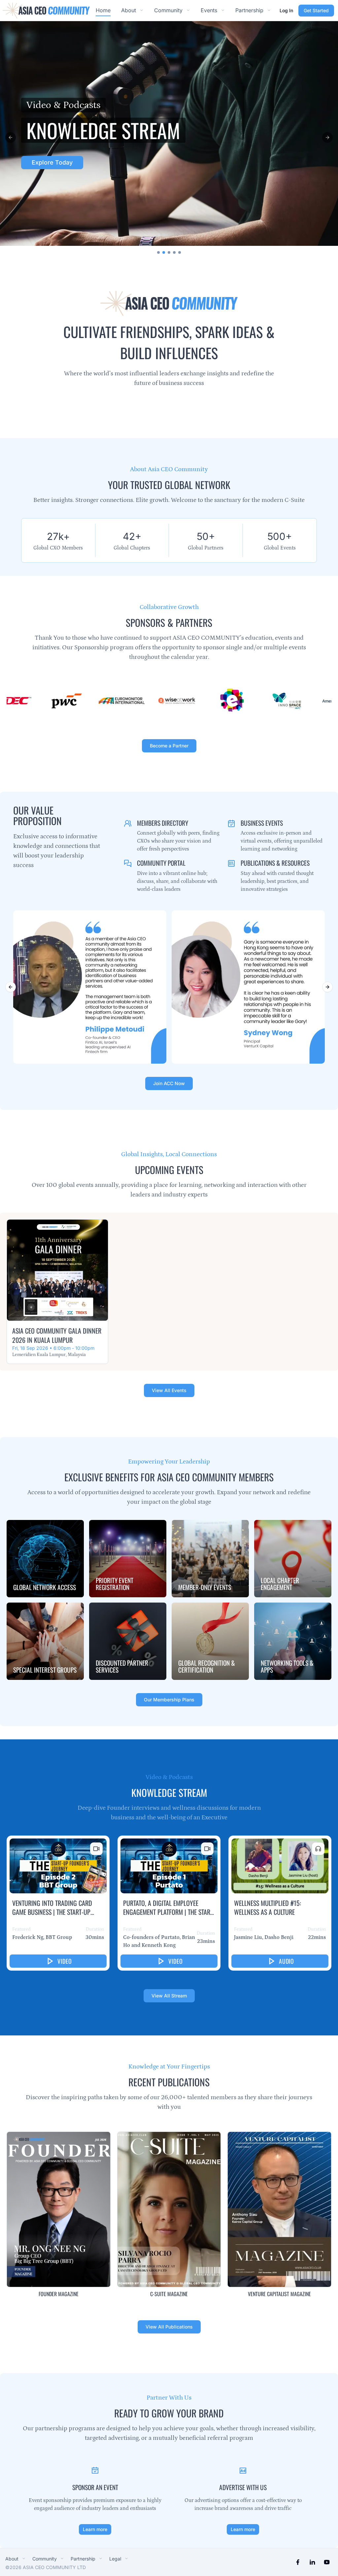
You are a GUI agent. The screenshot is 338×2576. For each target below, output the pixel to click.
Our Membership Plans (169, 1700)
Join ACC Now (169, 1083)
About (129, 10)
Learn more (95, 2529)
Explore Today (43, 162)
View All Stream (169, 1996)
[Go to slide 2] (164, 252)
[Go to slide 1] (158, 252)
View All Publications (169, 2327)
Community (168, 10)
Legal (115, 2559)
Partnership (249, 10)
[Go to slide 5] (180, 252)
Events (209, 10)
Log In (286, 10)
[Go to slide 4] (174, 252)
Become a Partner (169, 745)
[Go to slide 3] (169, 252)
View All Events (169, 1391)
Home (103, 10)
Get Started (316, 10)
